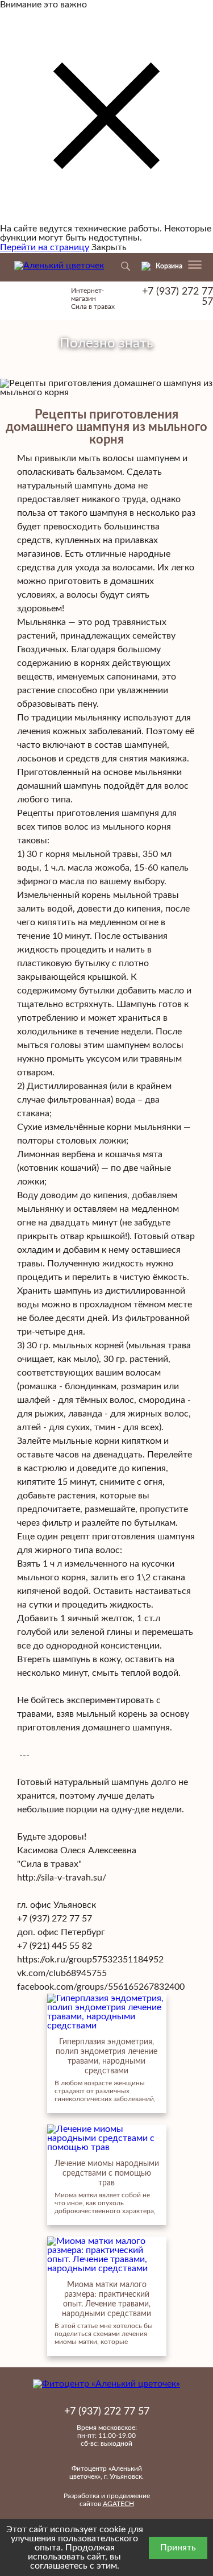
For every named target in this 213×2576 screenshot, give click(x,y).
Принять (178, 2548)
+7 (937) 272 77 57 (177, 297)
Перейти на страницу (45, 247)
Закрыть (109, 247)
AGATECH (118, 2504)
